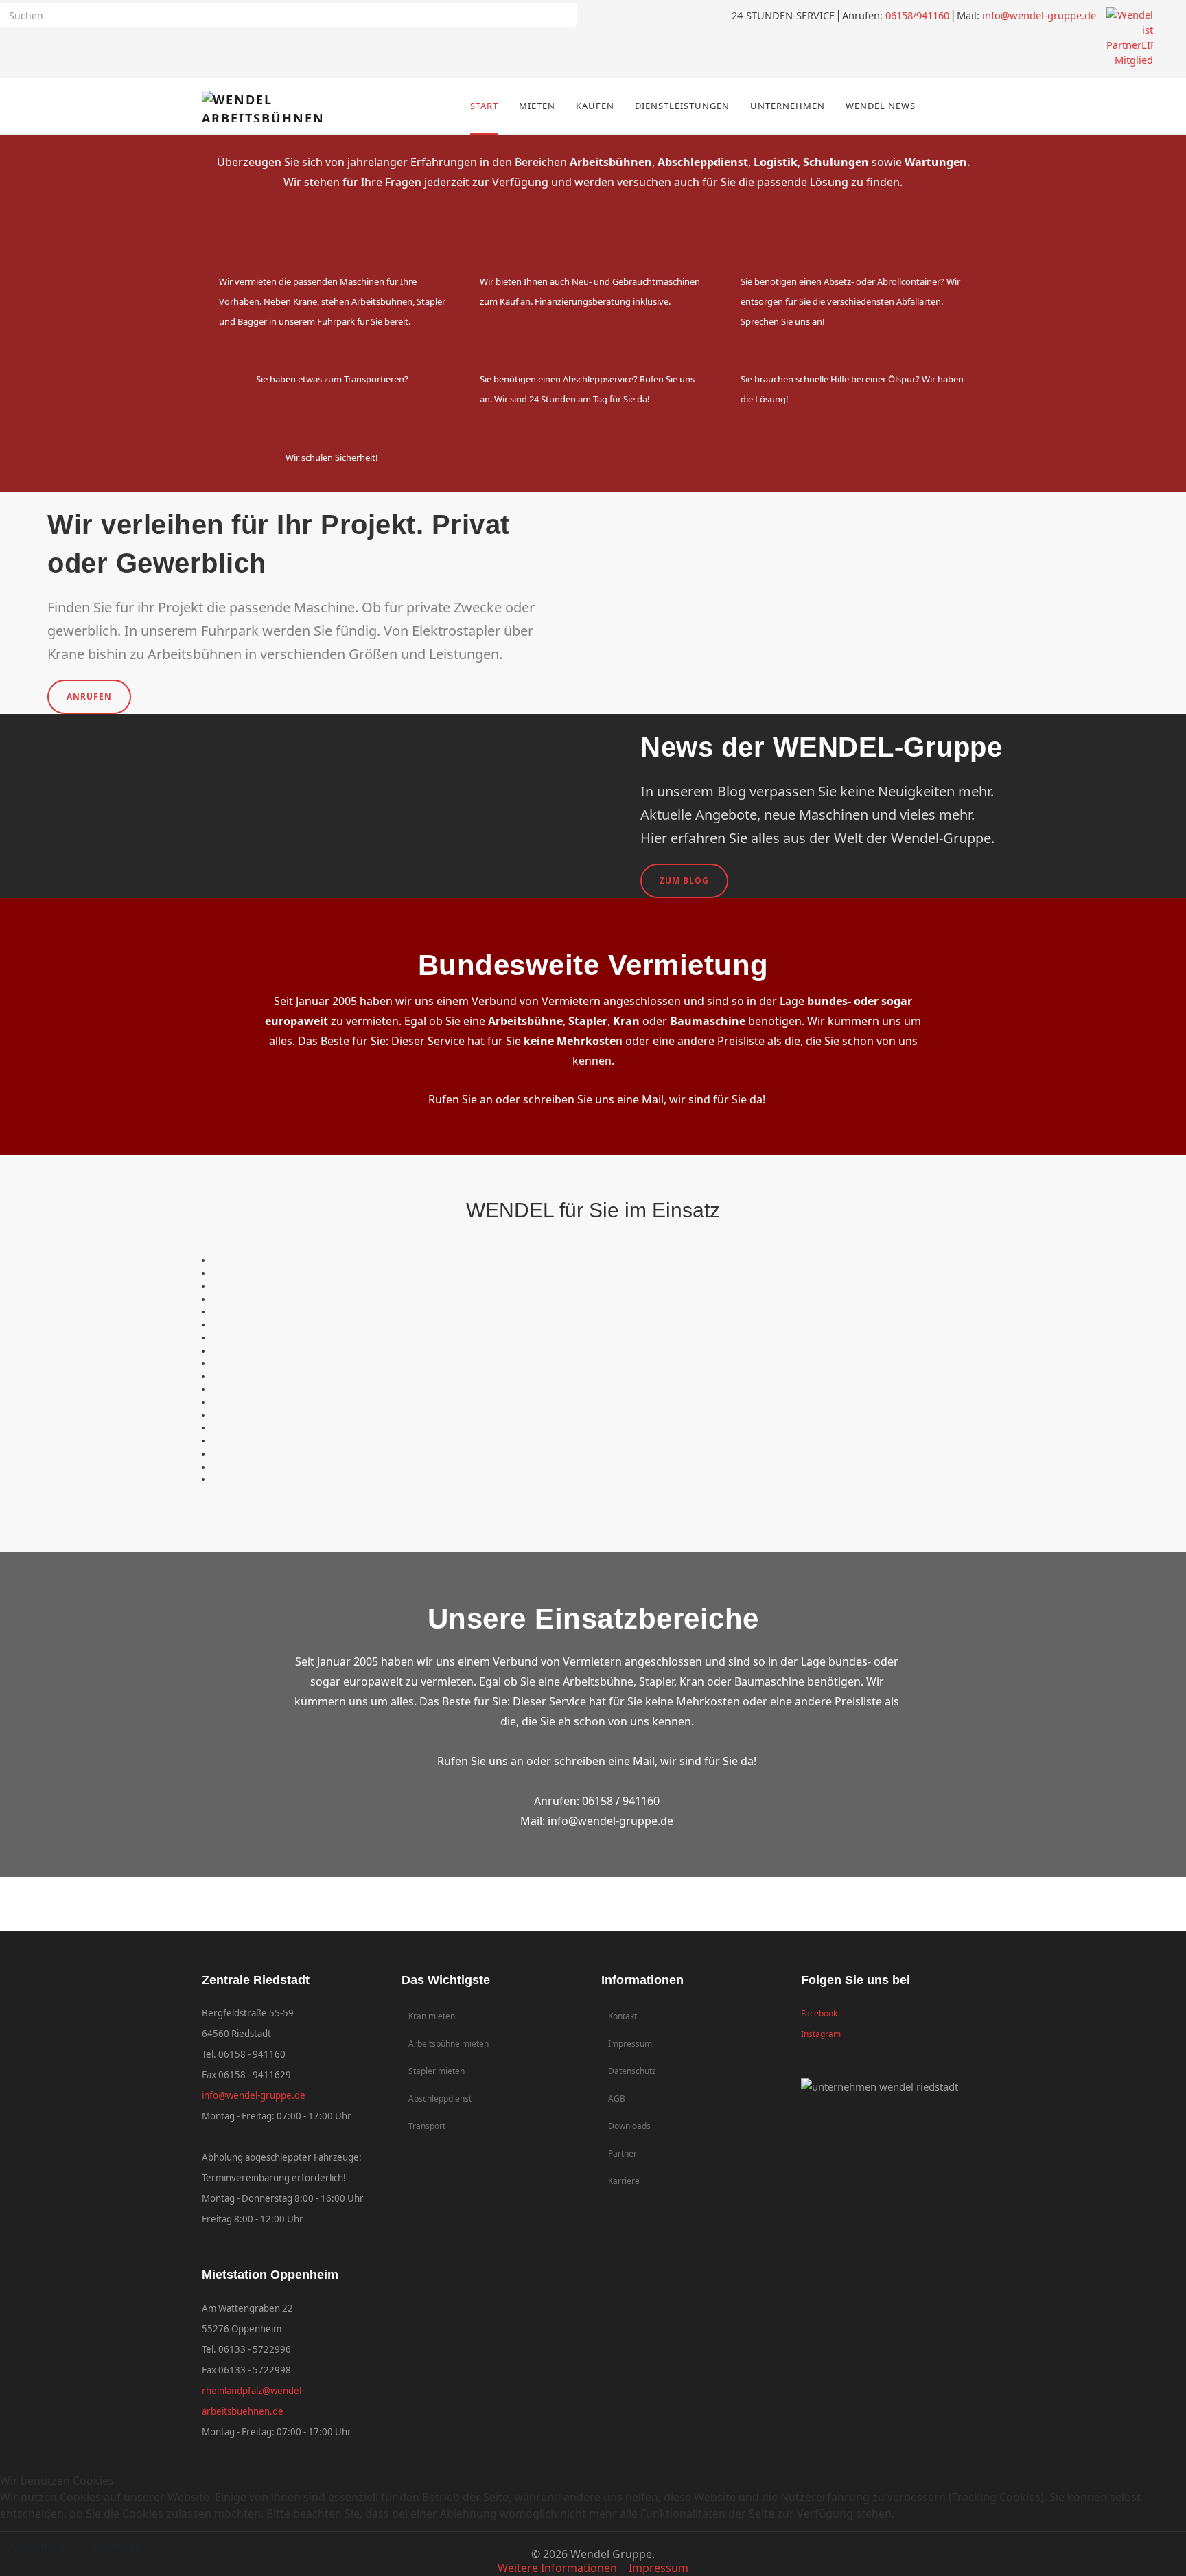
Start (484, 106)
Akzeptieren (40, 2546)
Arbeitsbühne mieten (449, 2044)
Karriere (624, 2181)
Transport (427, 2126)
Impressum (630, 2044)
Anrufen (89, 697)
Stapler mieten (437, 2071)
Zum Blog (684, 881)
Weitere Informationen (557, 2568)
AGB (617, 2098)
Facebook (819, 2013)
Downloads (629, 2126)
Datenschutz (632, 2071)
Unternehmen (788, 106)
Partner (623, 2153)
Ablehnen (117, 2546)
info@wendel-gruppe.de (1039, 15)
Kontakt (623, 2016)
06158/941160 (917, 15)
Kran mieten (432, 2016)
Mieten (537, 106)
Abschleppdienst (440, 2098)
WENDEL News (881, 106)
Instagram (821, 2034)
